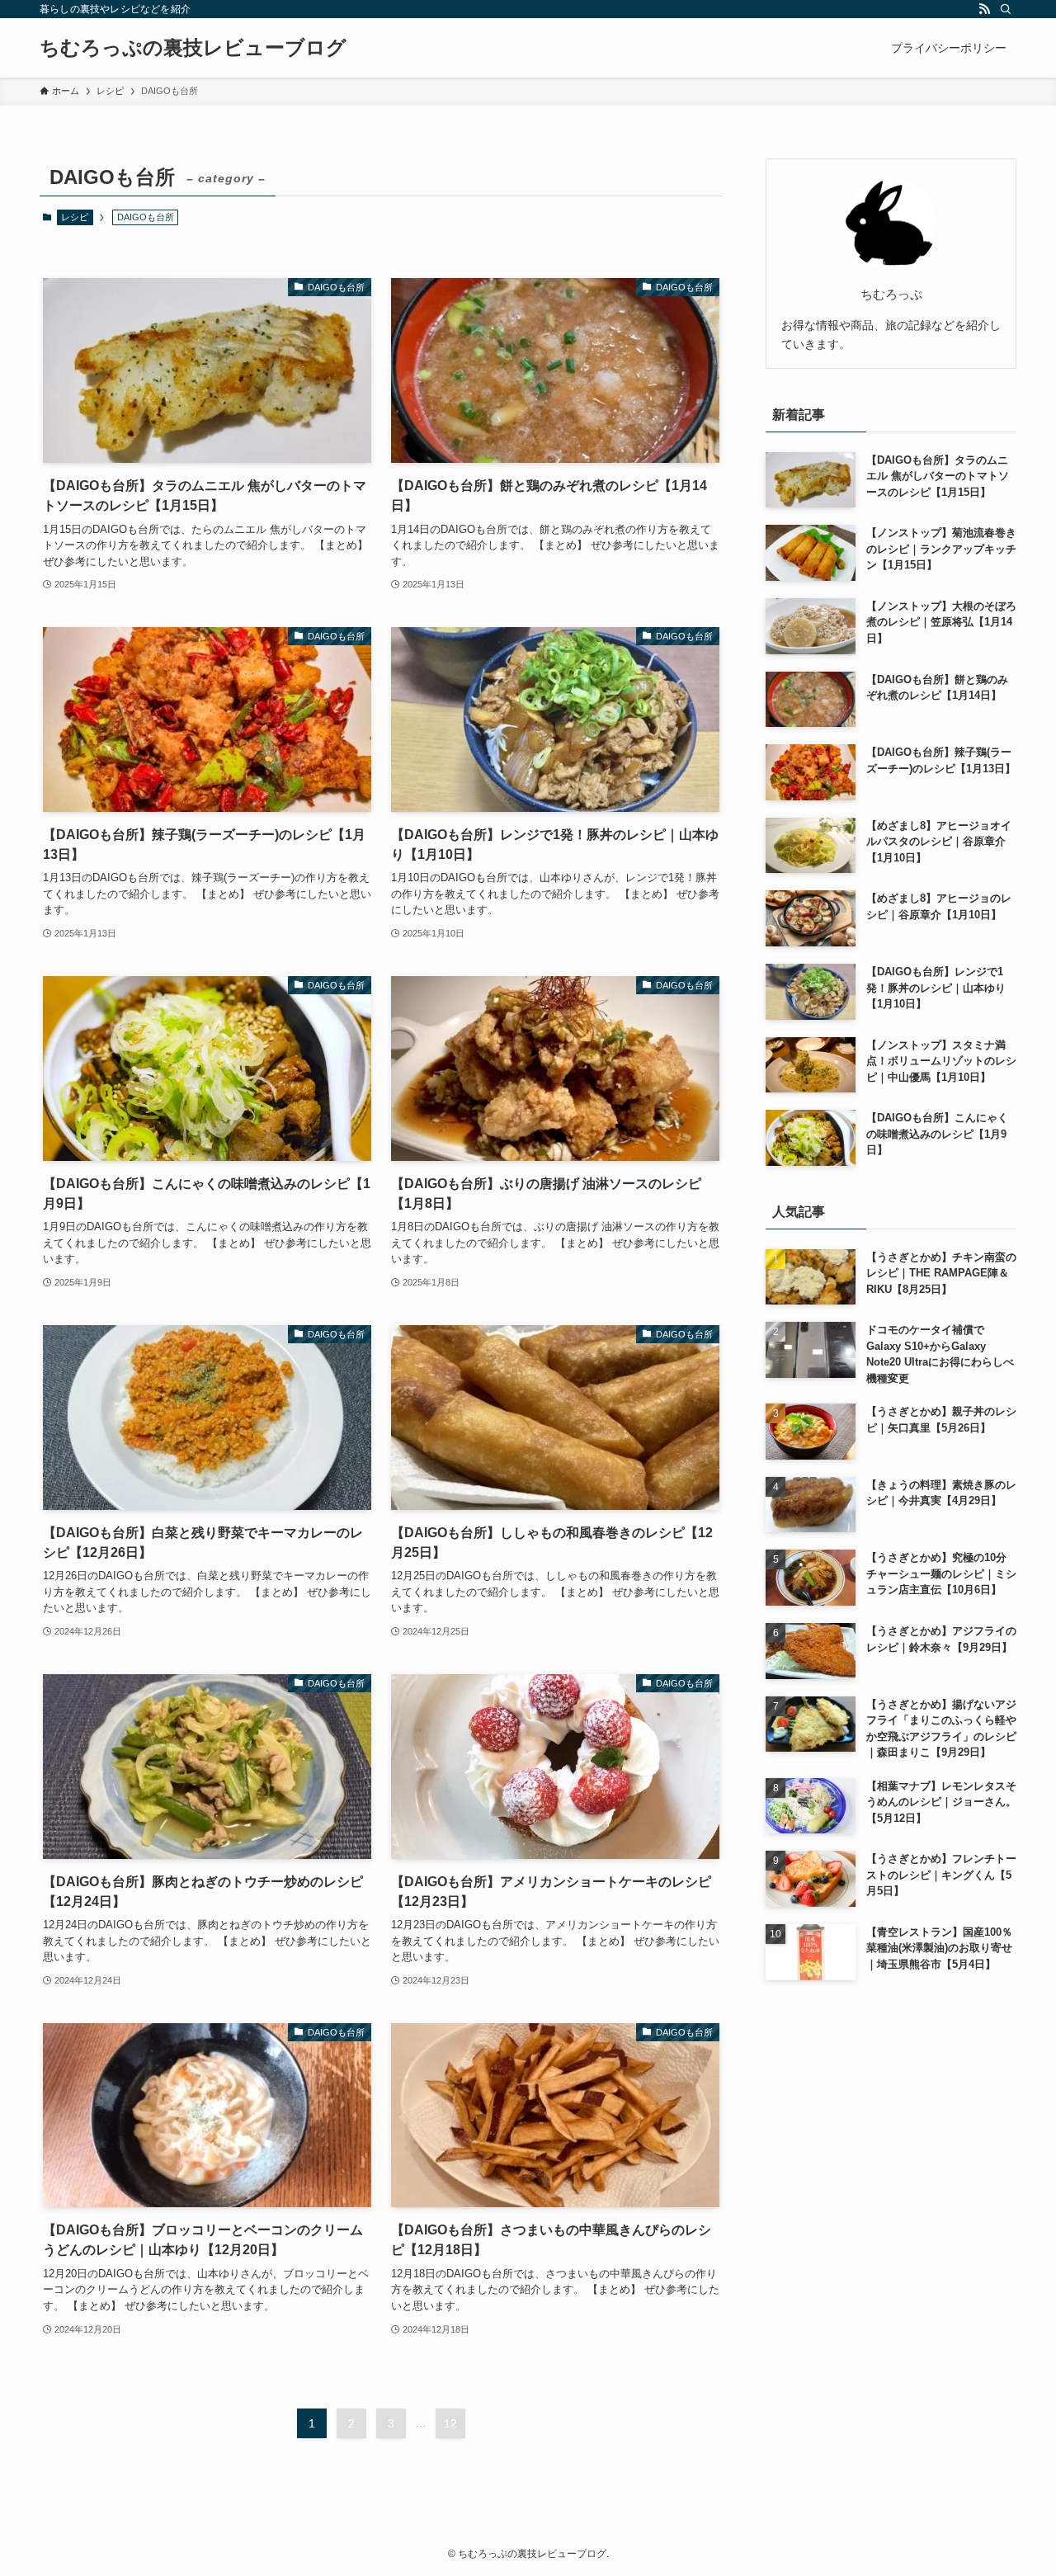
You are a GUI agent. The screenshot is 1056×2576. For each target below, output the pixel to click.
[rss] (984, 9)
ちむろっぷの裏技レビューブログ (193, 48)
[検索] (1006, 9)
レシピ (75, 217)
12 (450, 2423)
